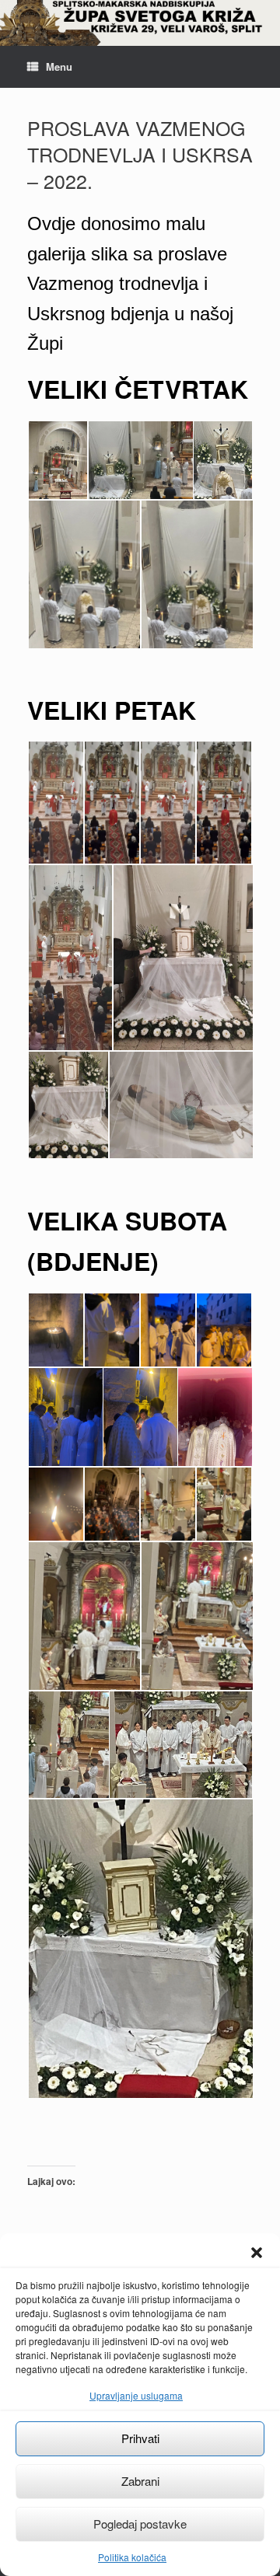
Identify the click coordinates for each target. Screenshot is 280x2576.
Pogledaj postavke (140, 2524)
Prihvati (140, 2438)
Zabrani (140, 2481)
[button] (257, 2253)
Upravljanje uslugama (136, 2395)
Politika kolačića (132, 2557)
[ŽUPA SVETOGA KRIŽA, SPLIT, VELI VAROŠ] (140, 23)
